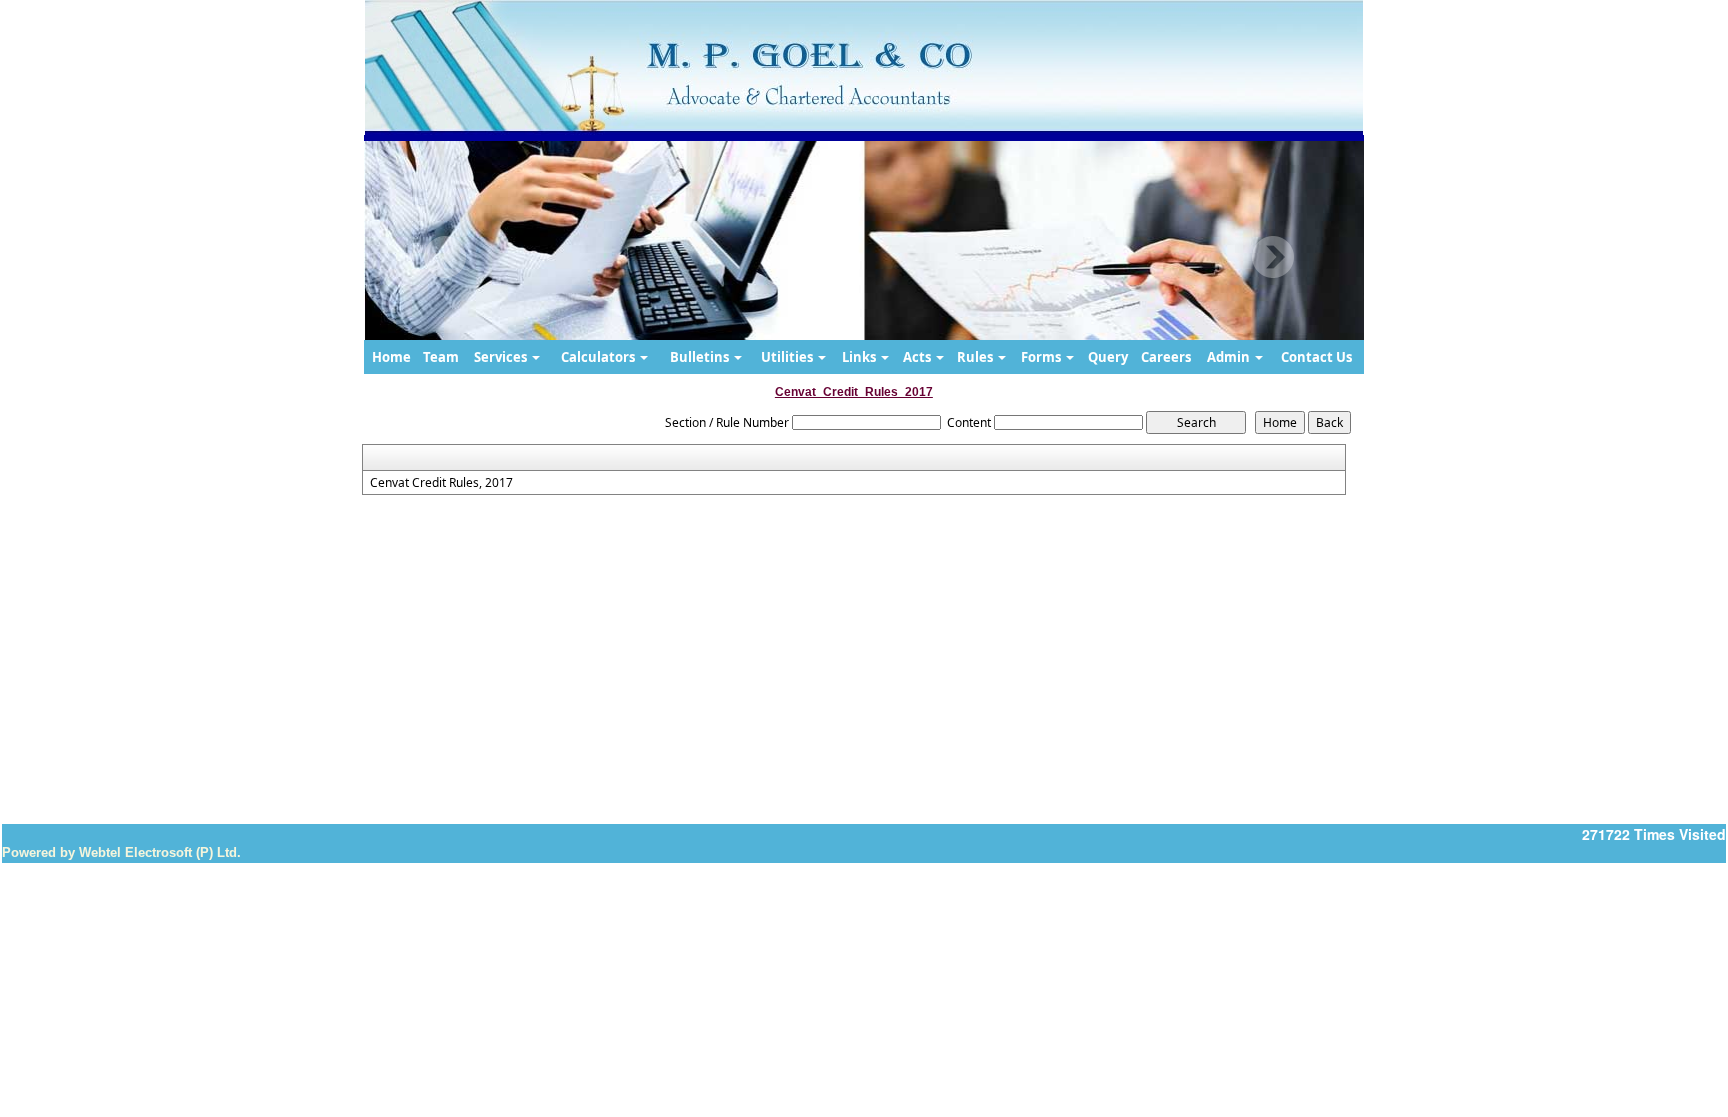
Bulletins (701, 357)
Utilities (788, 357)
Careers (1166, 357)
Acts (918, 357)
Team (441, 357)
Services (502, 357)
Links (860, 357)
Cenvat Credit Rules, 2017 (441, 483)
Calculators (599, 357)
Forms (1042, 357)
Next (1272, 257)
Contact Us (1316, 357)
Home (391, 357)
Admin (1230, 357)
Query (1108, 357)
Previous (445, 257)
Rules (976, 357)
